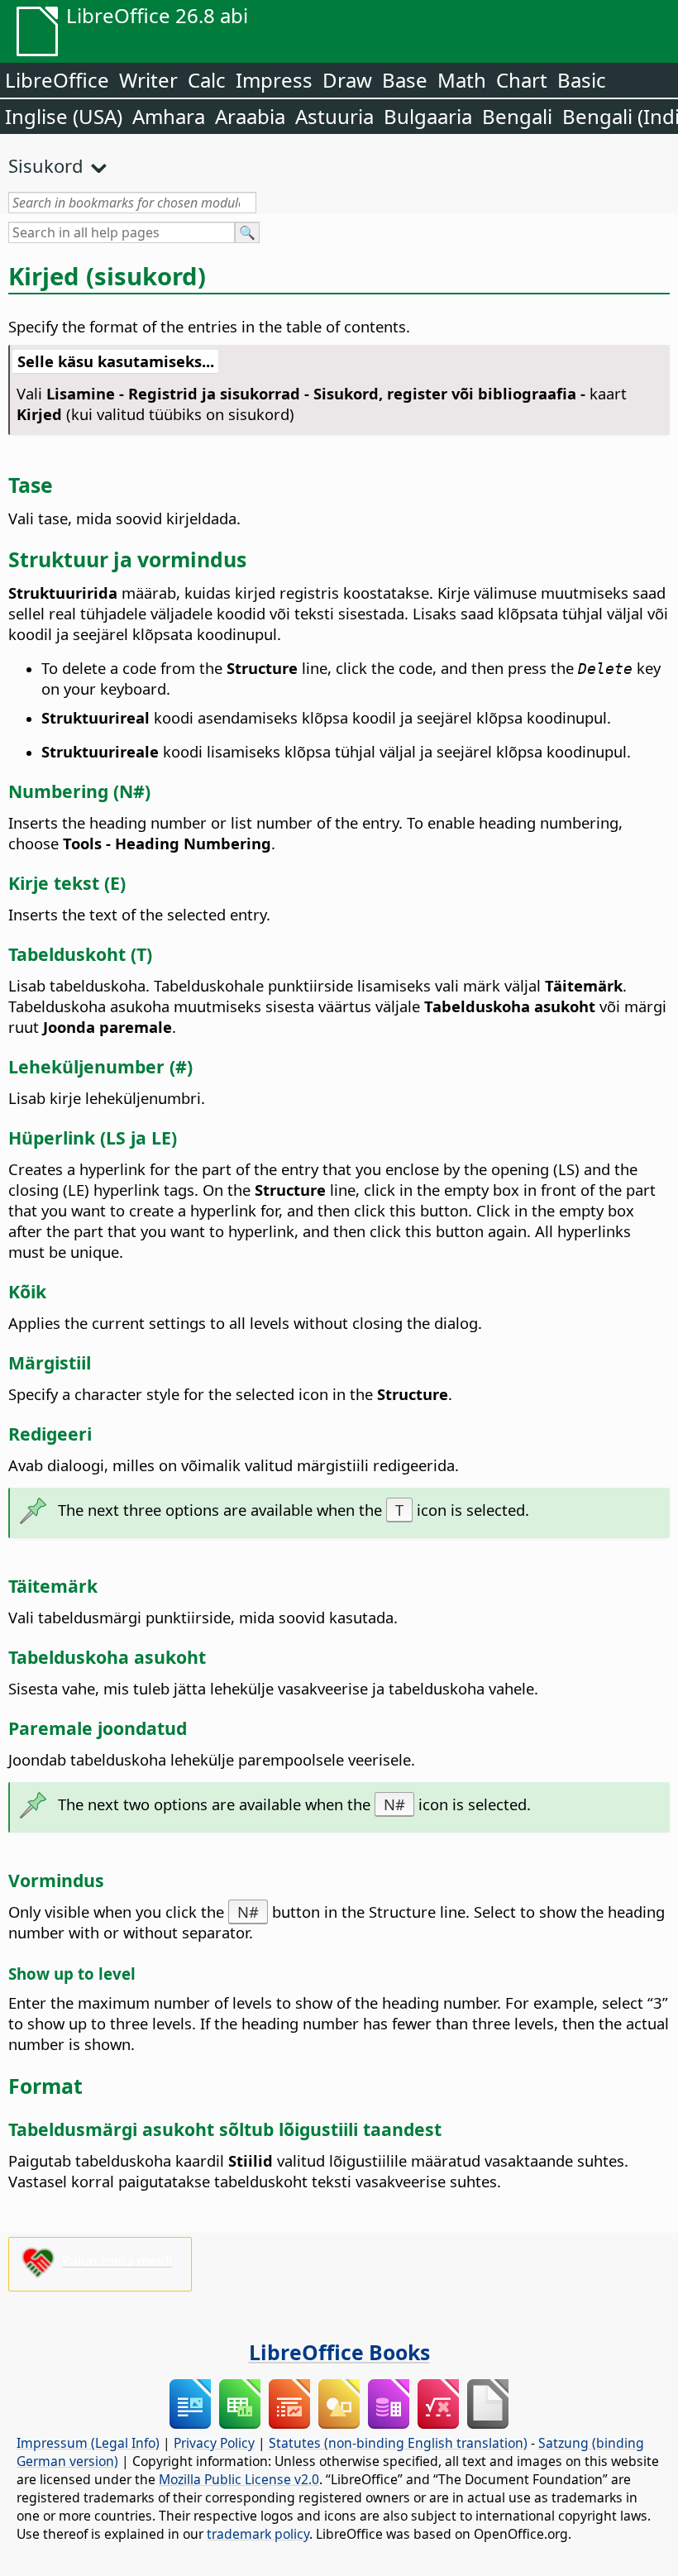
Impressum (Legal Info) (88, 2443)
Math (462, 80)
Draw (347, 80)
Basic (582, 80)
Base (405, 80)
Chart (522, 80)
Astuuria (334, 116)
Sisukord (46, 165)
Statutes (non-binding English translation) (398, 2443)
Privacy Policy (214, 2443)
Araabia (250, 116)
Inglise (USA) (64, 116)
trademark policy (258, 2534)
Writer (148, 80)
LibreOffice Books (339, 2352)
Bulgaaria (428, 116)
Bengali (517, 116)
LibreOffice (57, 80)
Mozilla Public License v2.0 (239, 2479)
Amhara (169, 116)
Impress (274, 80)
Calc (207, 80)
